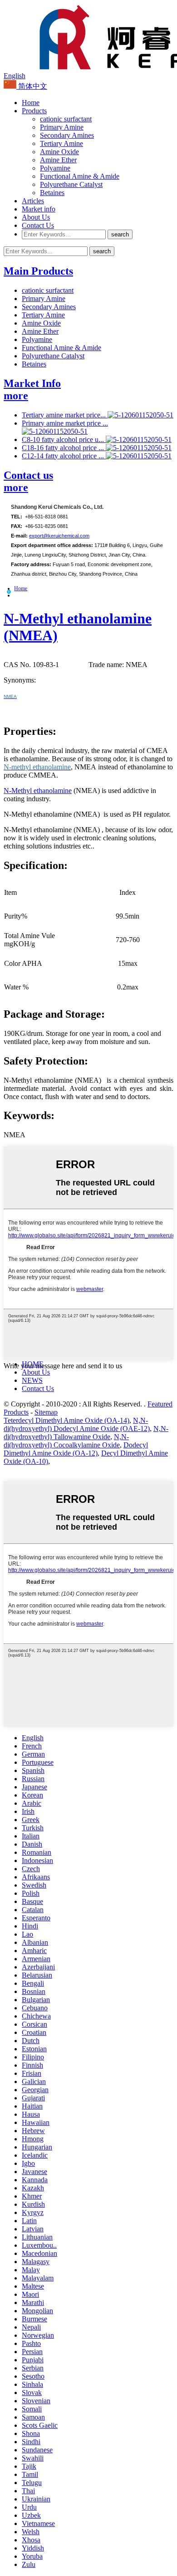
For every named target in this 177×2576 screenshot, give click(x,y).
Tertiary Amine (61, 143)
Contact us (28, 475)
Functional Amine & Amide (80, 176)
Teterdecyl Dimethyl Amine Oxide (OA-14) (66, 1420)
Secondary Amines (67, 135)
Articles (33, 201)
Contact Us (38, 225)
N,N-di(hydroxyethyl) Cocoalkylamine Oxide (66, 1441)
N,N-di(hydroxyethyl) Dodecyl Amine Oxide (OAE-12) (77, 1424)
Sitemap (46, 1412)
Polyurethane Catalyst (71, 184)
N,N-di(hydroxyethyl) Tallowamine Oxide (86, 1433)
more (16, 396)
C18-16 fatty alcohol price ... (64, 448)
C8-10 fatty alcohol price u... (64, 439)
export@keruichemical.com (59, 536)
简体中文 (32, 86)
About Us (36, 217)
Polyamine (55, 168)
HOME (33, 1364)
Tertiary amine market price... (65, 415)
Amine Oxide (59, 152)
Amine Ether (58, 160)
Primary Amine (62, 127)
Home (31, 103)
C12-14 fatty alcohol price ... (64, 456)
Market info (39, 209)
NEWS (32, 1380)
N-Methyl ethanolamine (38, 791)
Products (34, 111)
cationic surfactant (66, 119)
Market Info (32, 383)
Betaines (52, 193)
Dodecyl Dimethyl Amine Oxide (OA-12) (76, 1449)
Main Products (38, 271)
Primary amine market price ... (65, 423)
